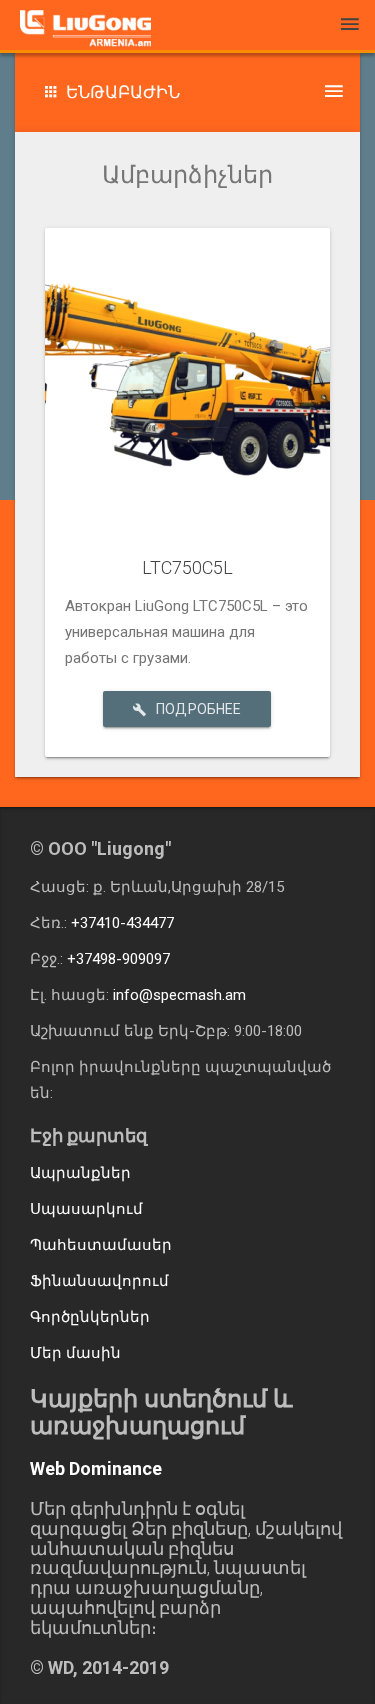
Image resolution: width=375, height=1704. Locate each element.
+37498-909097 (118, 959)
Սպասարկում (86, 1209)
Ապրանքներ (80, 1173)
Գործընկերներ (90, 1317)
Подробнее (198, 709)
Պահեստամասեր (101, 1245)
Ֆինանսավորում (99, 1281)
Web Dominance (96, 1468)
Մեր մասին (75, 1353)
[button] (187, 92)
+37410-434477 (122, 923)
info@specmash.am (179, 995)
